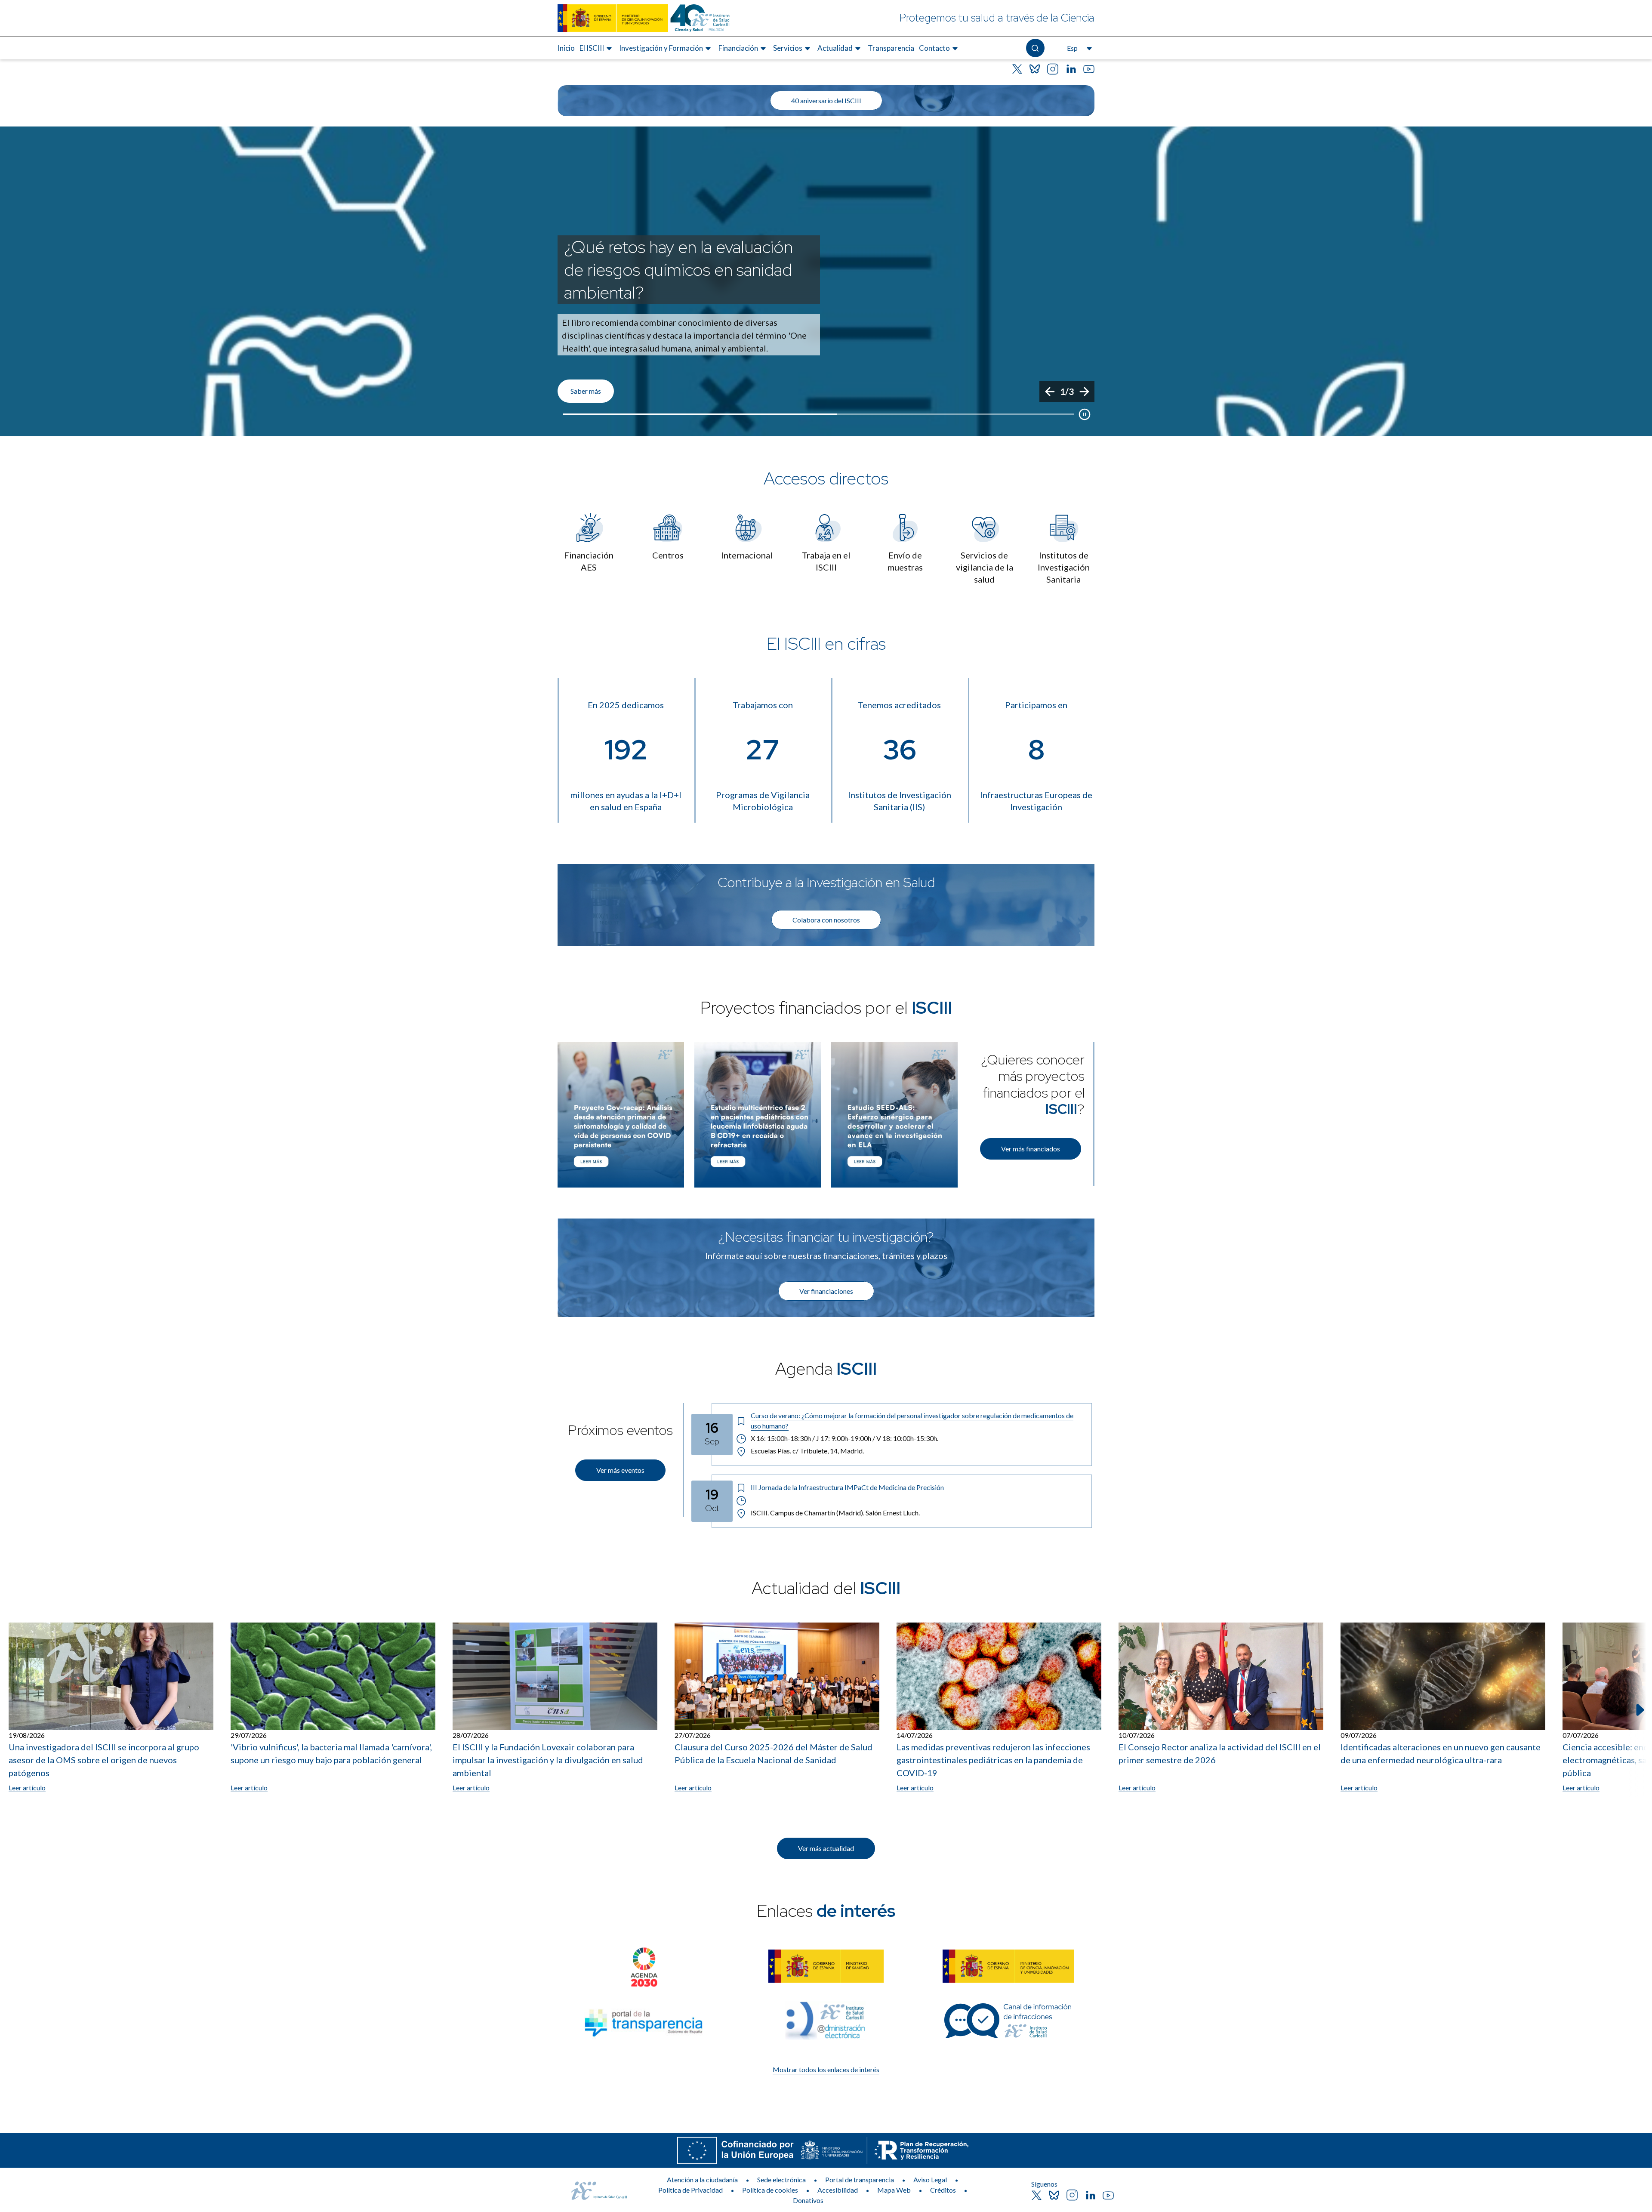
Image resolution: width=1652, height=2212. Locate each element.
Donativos (808, 2200)
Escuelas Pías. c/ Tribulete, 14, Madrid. (807, 1451)
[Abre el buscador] (1035, 48)
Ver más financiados (1031, 1149)
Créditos (943, 2190)
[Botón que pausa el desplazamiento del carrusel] (1085, 414)
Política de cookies (770, 2190)
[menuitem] (566, 48)
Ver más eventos (620, 1470)
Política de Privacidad (690, 2190)
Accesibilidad (838, 2190)
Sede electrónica (781, 2180)
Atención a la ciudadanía (702, 2180)
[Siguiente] (1084, 392)
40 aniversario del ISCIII (826, 100)
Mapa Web (894, 2190)
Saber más (586, 391)
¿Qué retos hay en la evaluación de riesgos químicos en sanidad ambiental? (678, 270)
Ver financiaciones (826, 1291)
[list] (826, 281)
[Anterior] (1050, 392)
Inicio (566, 48)
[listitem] (826, 281)
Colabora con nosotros (826, 920)
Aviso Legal (930, 2180)
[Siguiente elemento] (1639, 1710)
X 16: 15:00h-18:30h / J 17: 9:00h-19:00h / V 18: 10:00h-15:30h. (844, 1438)
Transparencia (891, 48)
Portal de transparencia (860, 2180)
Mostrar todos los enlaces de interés (826, 2069)
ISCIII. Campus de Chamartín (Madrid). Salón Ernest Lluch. (835, 1513)
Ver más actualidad (826, 1848)
